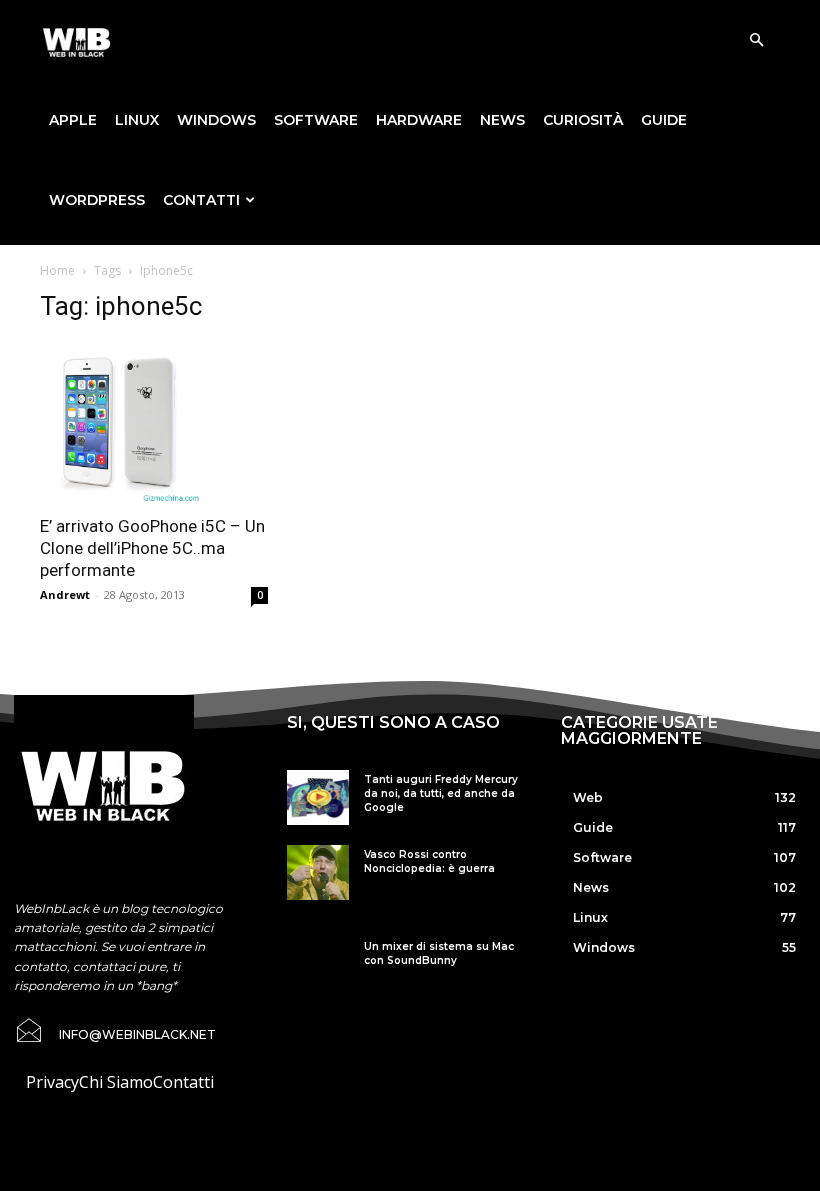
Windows (216, 120)
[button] (756, 40)
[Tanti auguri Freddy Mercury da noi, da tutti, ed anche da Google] (317, 797)
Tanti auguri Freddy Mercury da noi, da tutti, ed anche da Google (441, 793)
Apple (73, 120)
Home (57, 270)
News (502, 120)
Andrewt (65, 594)
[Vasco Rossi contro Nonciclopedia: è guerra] (317, 872)
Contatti (201, 200)
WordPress (97, 200)
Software (316, 120)
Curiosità (583, 120)
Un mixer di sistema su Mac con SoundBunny (439, 953)
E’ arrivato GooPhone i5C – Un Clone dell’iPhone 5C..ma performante (152, 548)
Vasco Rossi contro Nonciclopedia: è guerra (429, 861)
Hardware (419, 120)
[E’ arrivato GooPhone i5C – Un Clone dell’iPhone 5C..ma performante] (154, 422)
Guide (664, 120)
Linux (137, 120)
